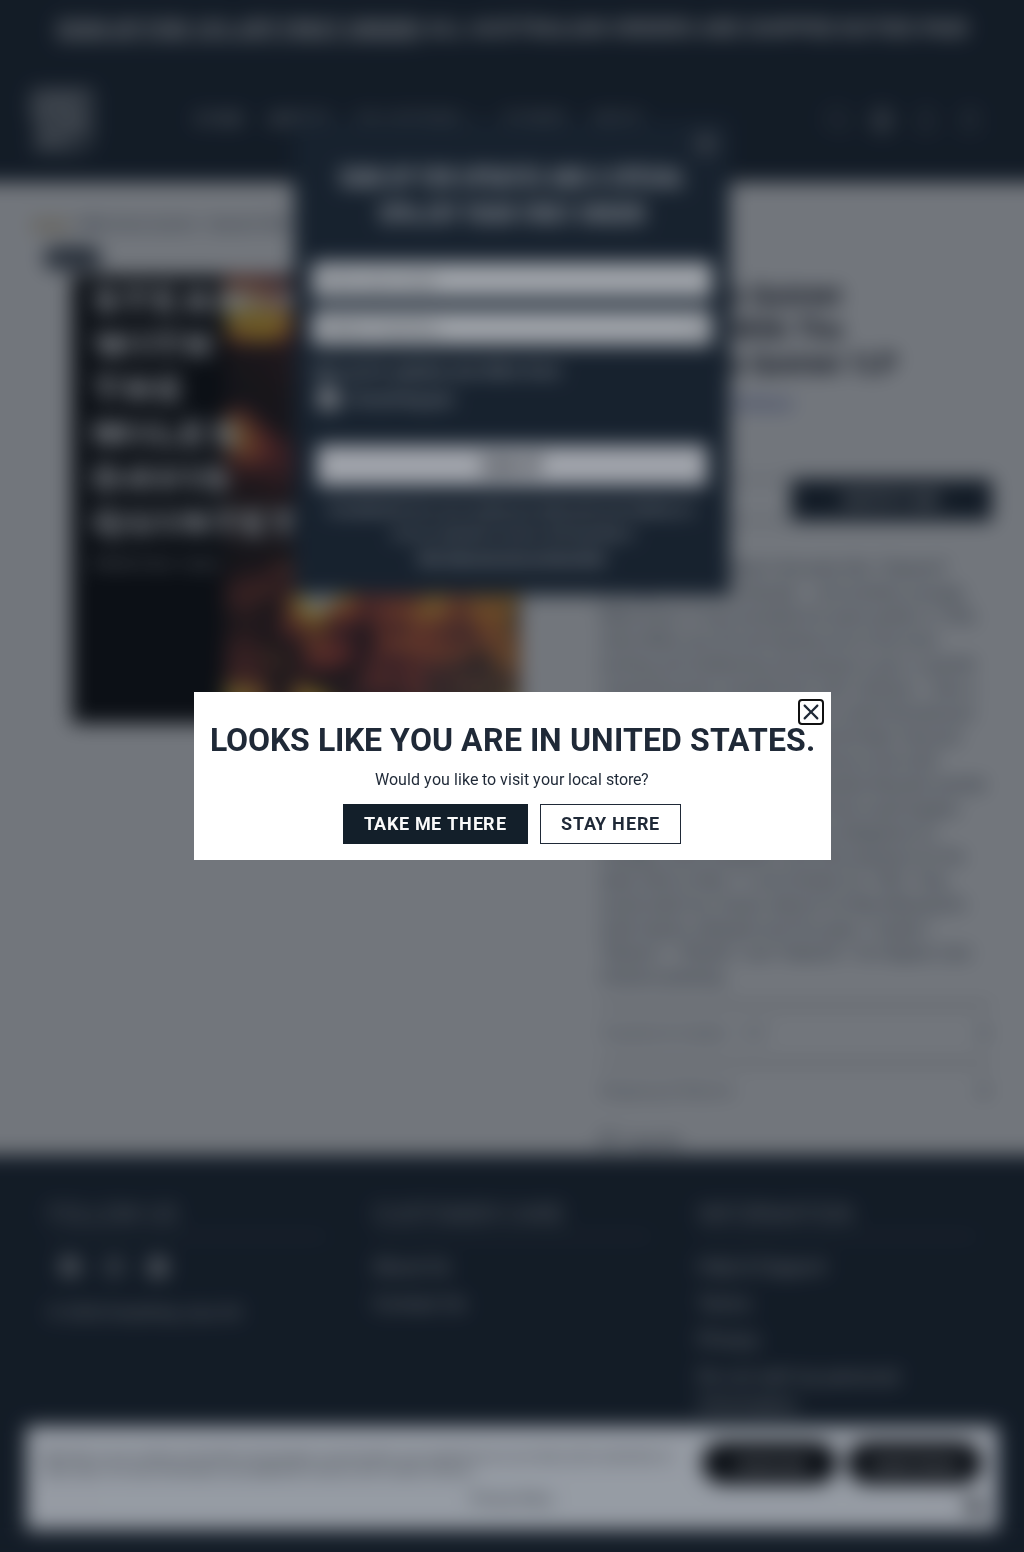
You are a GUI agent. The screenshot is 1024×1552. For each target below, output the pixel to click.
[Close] (811, 712)
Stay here (610, 823)
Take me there (435, 823)
